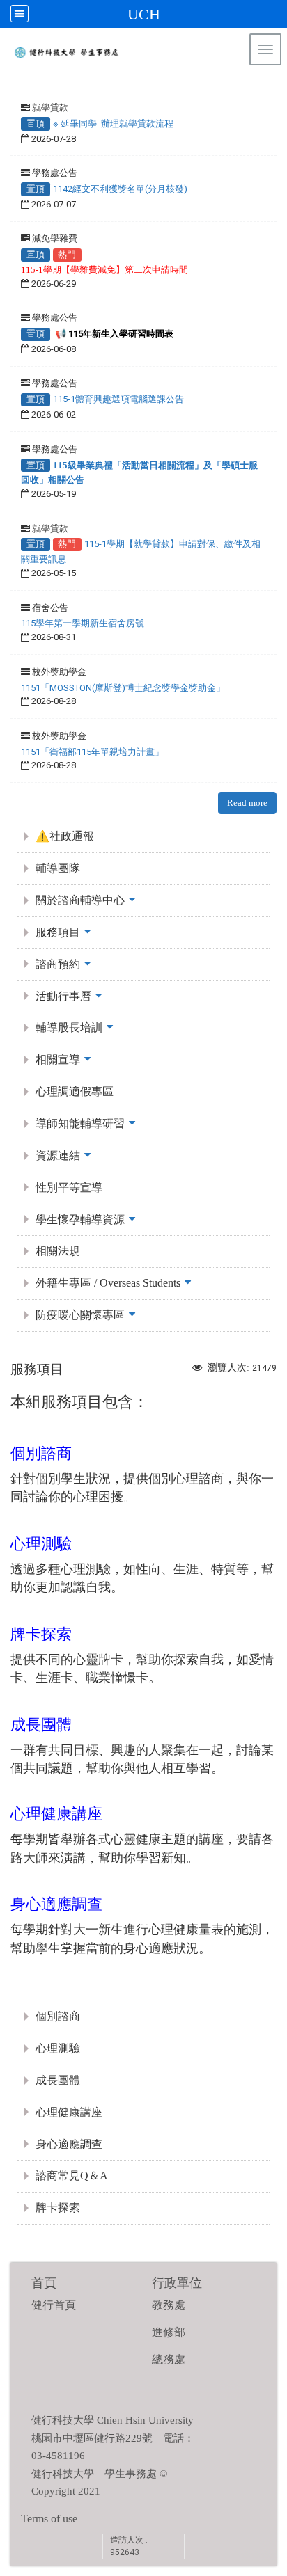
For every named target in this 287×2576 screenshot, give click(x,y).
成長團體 (58, 2080)
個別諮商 (58, 2016)
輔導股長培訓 (69, 1027)
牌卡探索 (58, 2208)
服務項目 (58, 932)
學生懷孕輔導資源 (80, 1219)
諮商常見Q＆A (72, 2176)
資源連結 (58, 1155)
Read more (247, 803)
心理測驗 (58, 2048)
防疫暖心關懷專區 (80, 1315)
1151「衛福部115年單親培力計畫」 (92, 752)
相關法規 (58, 1251)
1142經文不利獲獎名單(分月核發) (120, 189)
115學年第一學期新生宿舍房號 (83, 623)
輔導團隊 (58, 868)
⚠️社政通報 (65, 836)
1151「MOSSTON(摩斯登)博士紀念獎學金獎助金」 (123, 688)
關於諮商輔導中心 (80, 900)
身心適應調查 (69, 2144)
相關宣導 (58, 1059)
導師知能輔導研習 (80, 1123)
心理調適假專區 (75, 1091)
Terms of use (49, 2519)
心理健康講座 (69, 2112)
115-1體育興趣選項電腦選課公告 (118, 399)
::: (270, 87)
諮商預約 (58, 964)
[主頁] (121, 56)
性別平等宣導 (69, 1187)
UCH (144, 14)
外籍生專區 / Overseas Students (108, 1283)
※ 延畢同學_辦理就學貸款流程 (113, 124)
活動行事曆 (63, 996)
